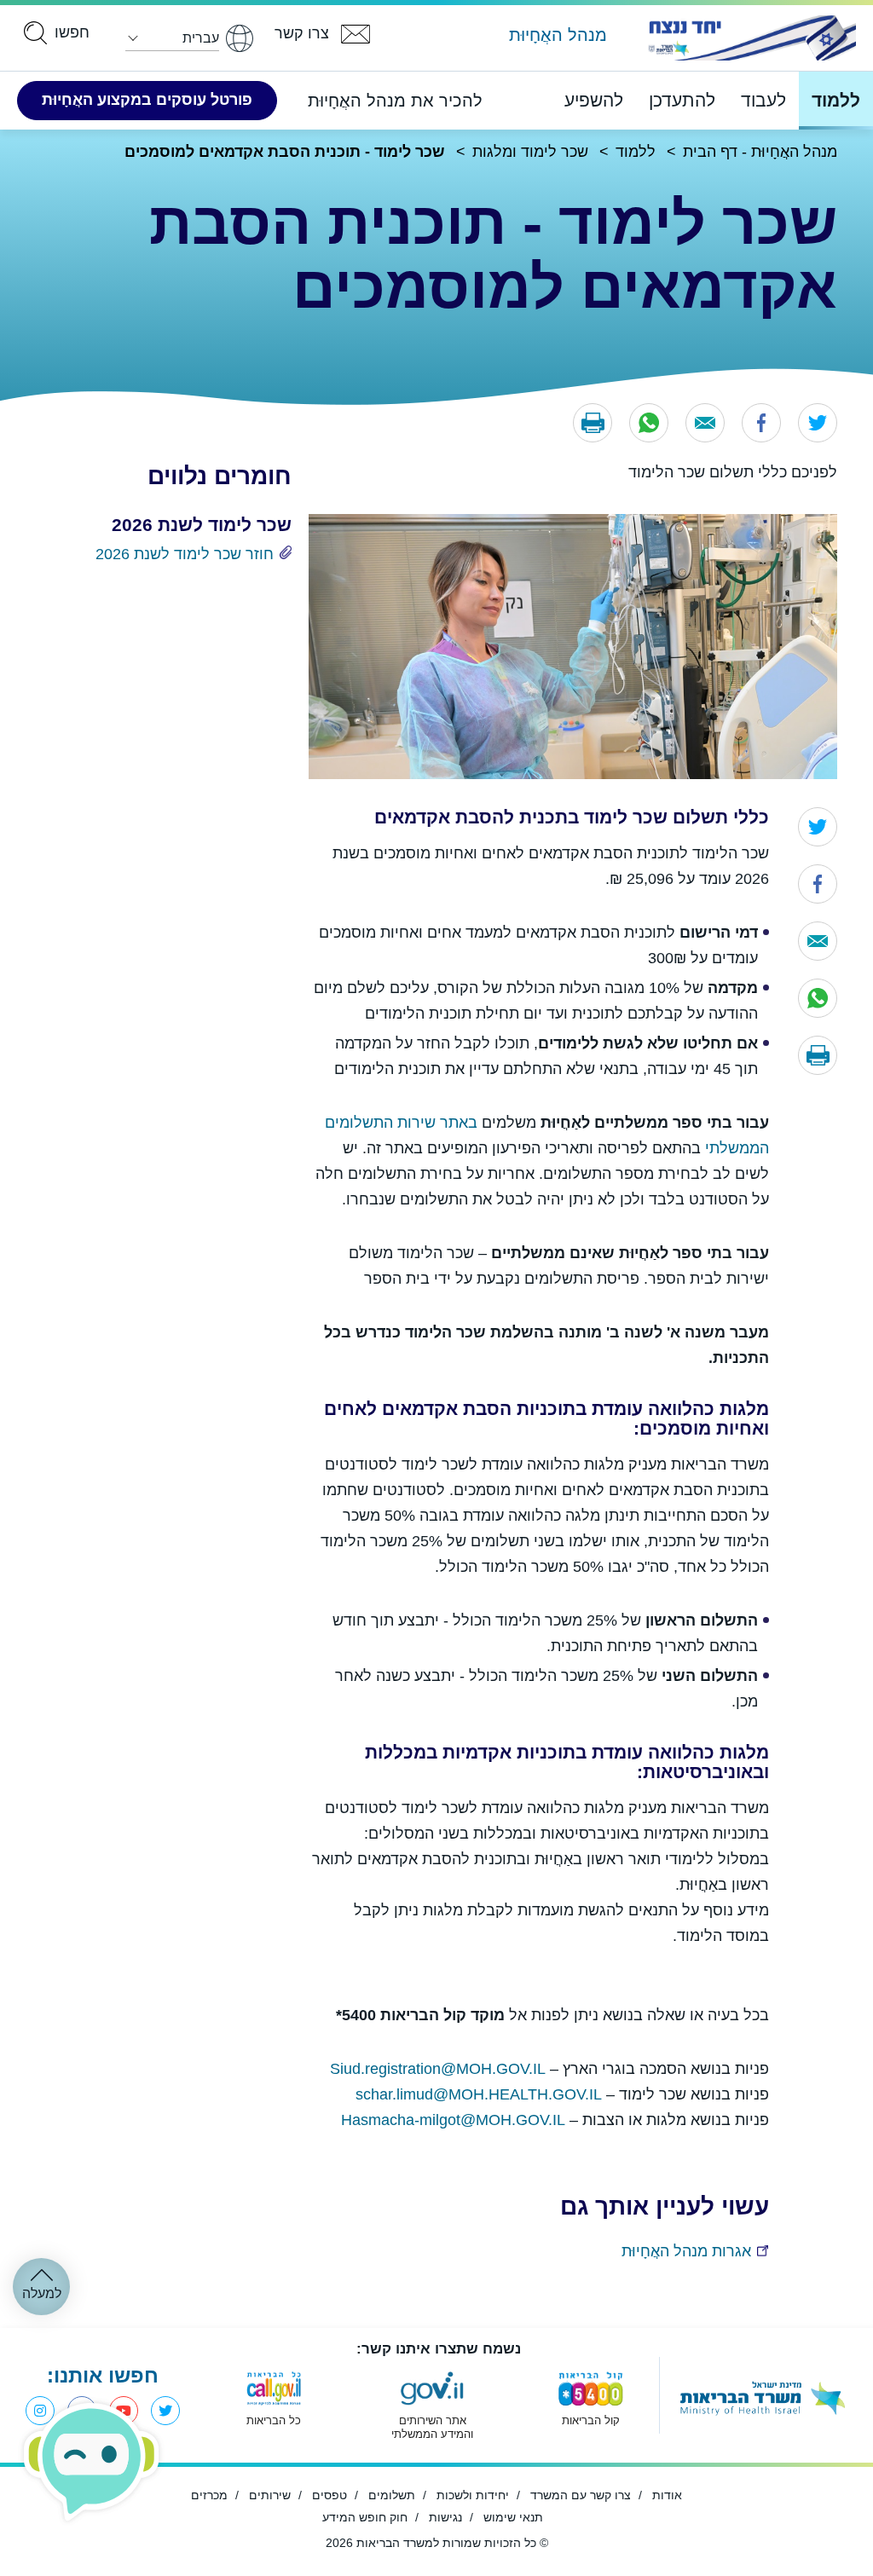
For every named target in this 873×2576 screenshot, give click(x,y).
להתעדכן (682, 100)
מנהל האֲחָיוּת (558, 35)
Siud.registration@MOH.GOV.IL (438, 2069)
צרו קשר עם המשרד (581, 2495)
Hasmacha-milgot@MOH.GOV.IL (453, 2120)
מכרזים (209, 2495)
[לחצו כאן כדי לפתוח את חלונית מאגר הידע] (92, 2462)
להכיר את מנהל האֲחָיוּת (395, 101)
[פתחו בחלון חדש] (749, 38)
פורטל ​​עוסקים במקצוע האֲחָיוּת (147, 100)
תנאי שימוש (513, 2517)
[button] (593, 423)
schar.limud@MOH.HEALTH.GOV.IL (479, 2094)
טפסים (330, 2495)
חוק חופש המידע (365, 2517)
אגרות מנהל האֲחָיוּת (686, 2251)
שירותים (270, 2495)
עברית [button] (201, 38)
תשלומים (392, 2495)
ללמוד (836, 100)
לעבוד (763, 100)
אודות (667, 2495)
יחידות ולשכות (473, 2495)
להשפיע (594, 100)
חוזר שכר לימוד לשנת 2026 (185, 554)
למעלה (42, 2293)
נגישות (445, 2517)
